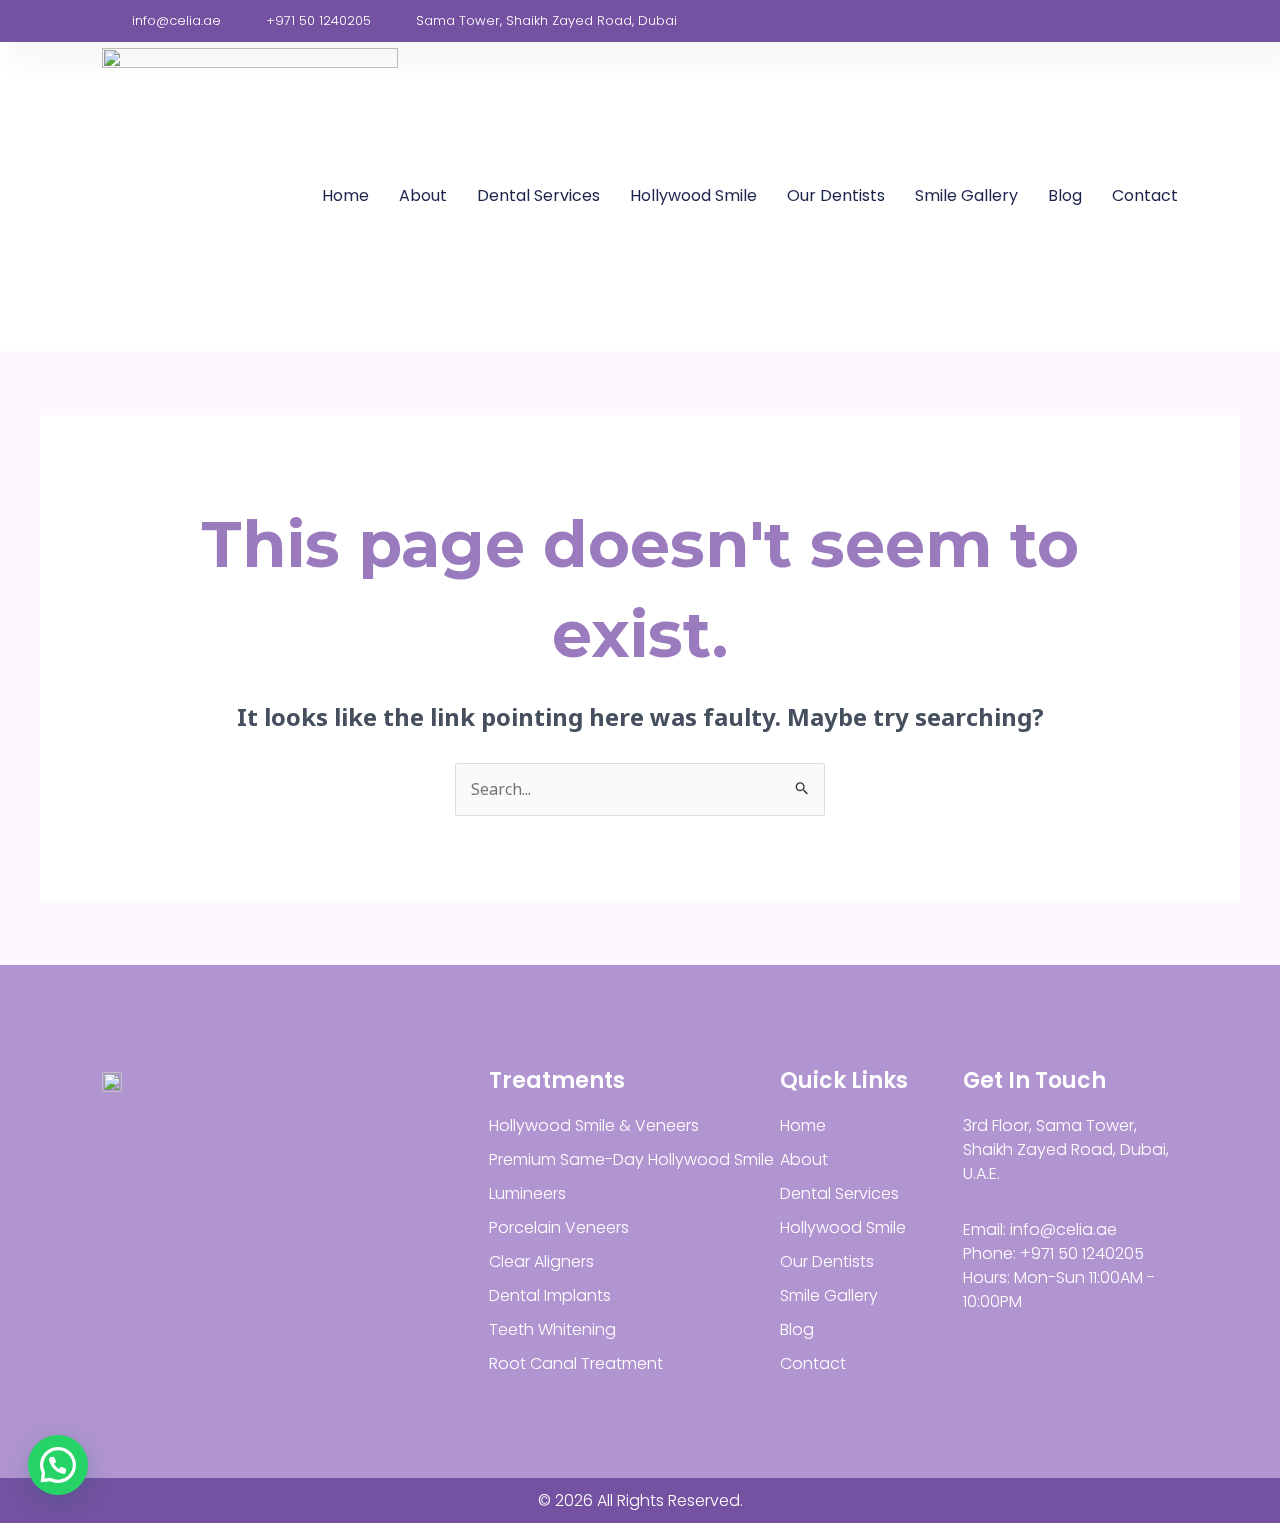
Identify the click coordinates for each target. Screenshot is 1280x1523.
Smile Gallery (966, 195)
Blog (1065, 195)
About (423, 195)
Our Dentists (836, 195)
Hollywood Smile (693, 195)
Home (345, 195)
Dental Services (538, 195)
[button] (58, 1465)
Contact (1145, 195)
